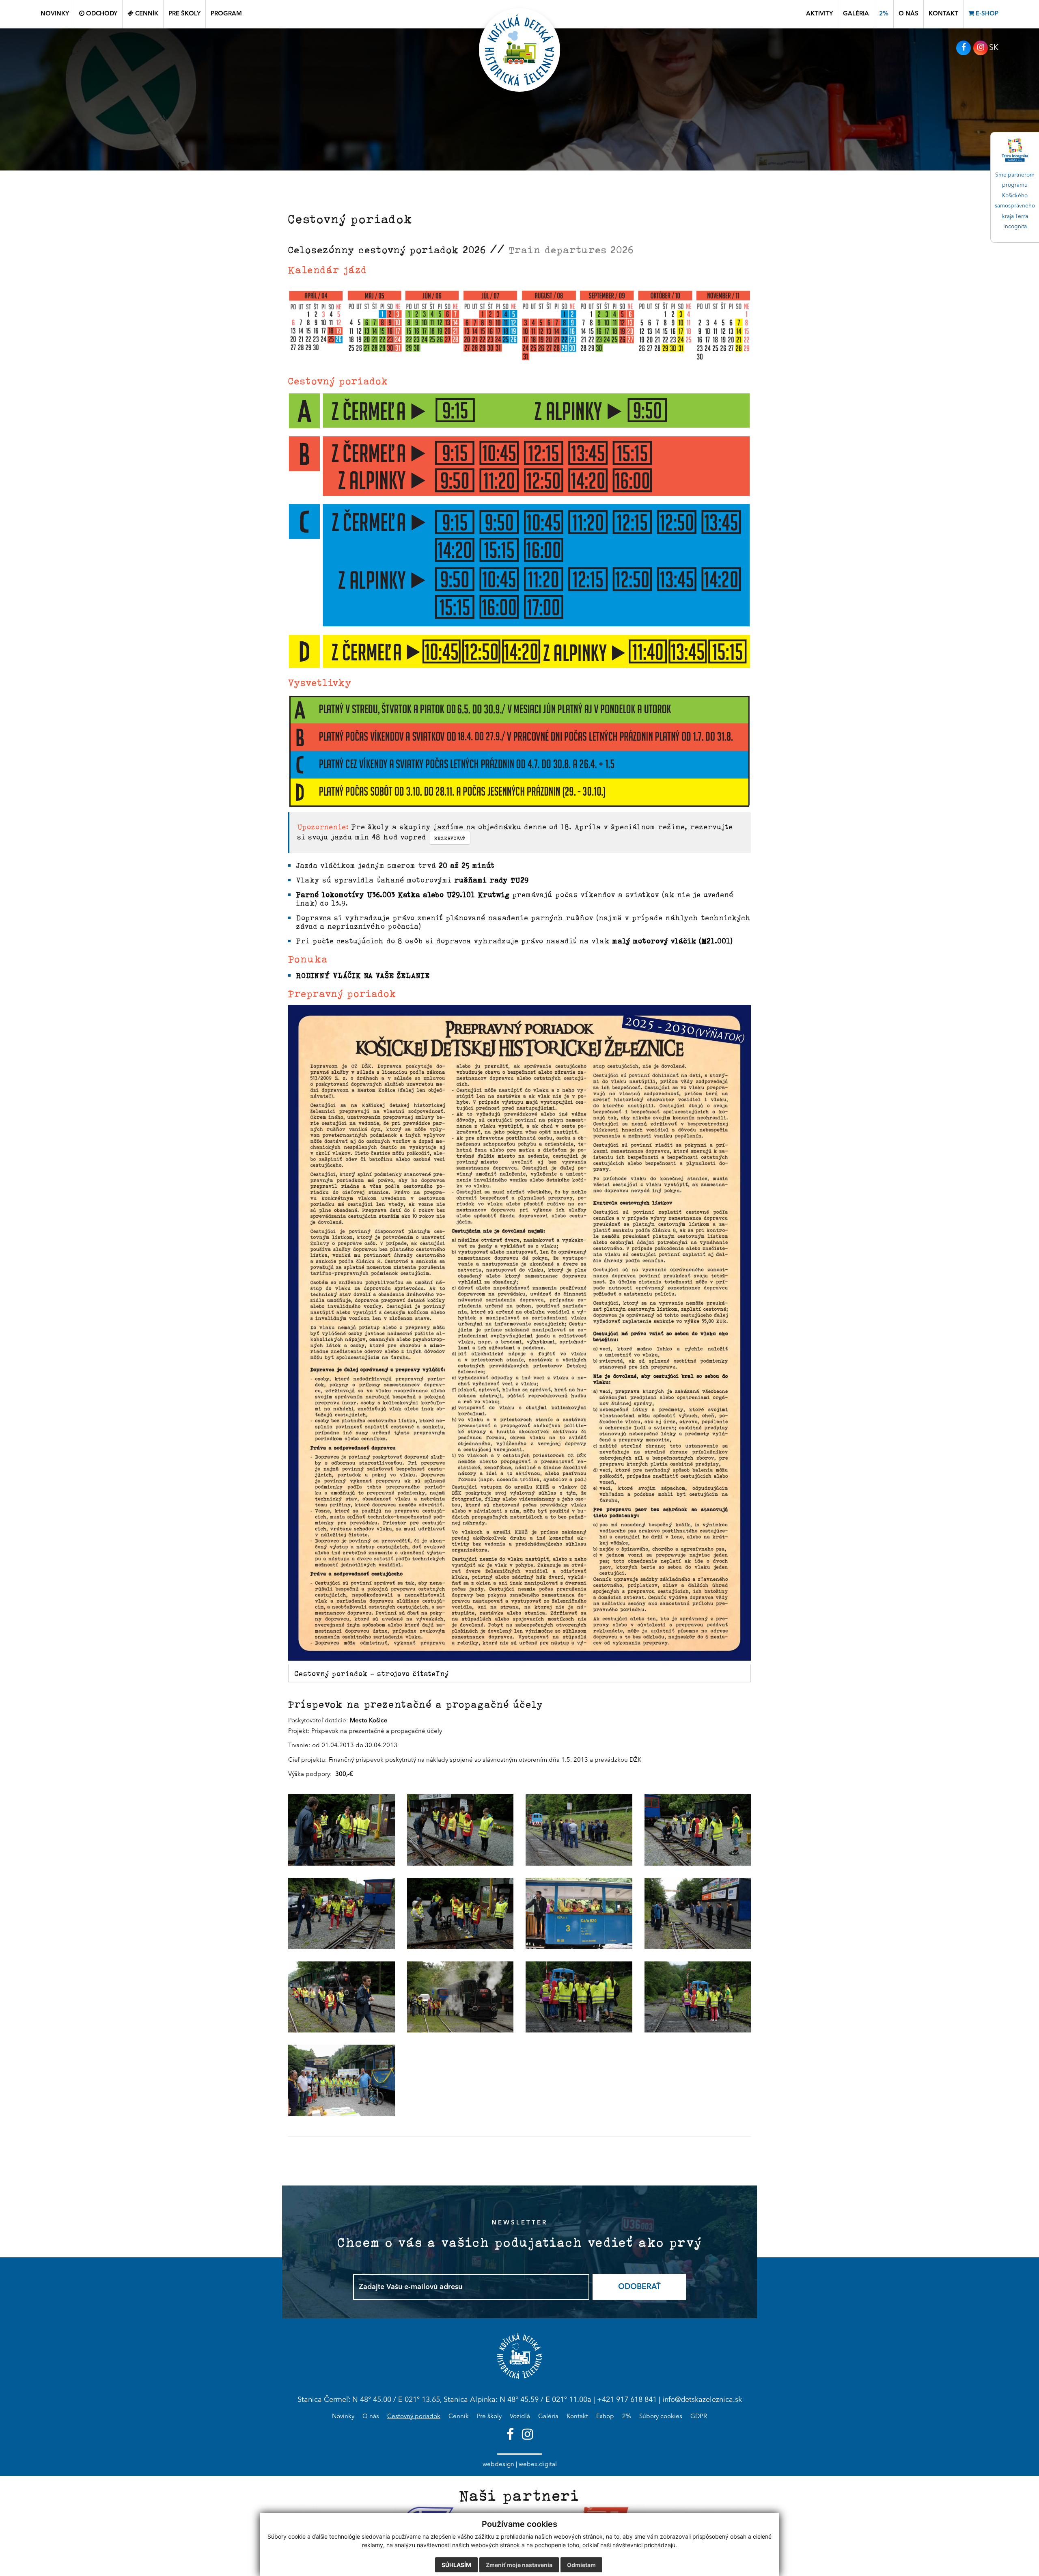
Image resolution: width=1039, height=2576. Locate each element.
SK (994, 48)
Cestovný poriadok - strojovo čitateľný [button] (372, 1673)
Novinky (343, 2417)
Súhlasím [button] (456, 2565)
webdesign (498, 2465)
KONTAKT (943, 14)
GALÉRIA (856, 14)
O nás (371, 2417)
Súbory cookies (661, 2417)
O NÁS (909, 14)
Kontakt (577, 2417)
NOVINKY (55, 14)
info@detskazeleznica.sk (702, 2400)
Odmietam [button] (581, 2565)
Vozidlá (520, 2417)
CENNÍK (146, 14)
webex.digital (538, 2465)
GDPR (699, 2417)
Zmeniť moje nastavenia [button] (519, 2565)
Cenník (459, 2417)
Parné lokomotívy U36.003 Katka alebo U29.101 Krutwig (403, 894)
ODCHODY (101, 14)
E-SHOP (986, 14)
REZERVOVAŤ (450, 838)
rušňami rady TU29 (492, 880)
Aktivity (819, 14)
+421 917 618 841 (627, 2400)
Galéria (548, 2417)
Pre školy (489, 2417)
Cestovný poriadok (414, 2417)
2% (884, 14)
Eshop (605, 2417)
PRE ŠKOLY (184, 14)
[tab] (519, 1673)
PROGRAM (226, 14)
